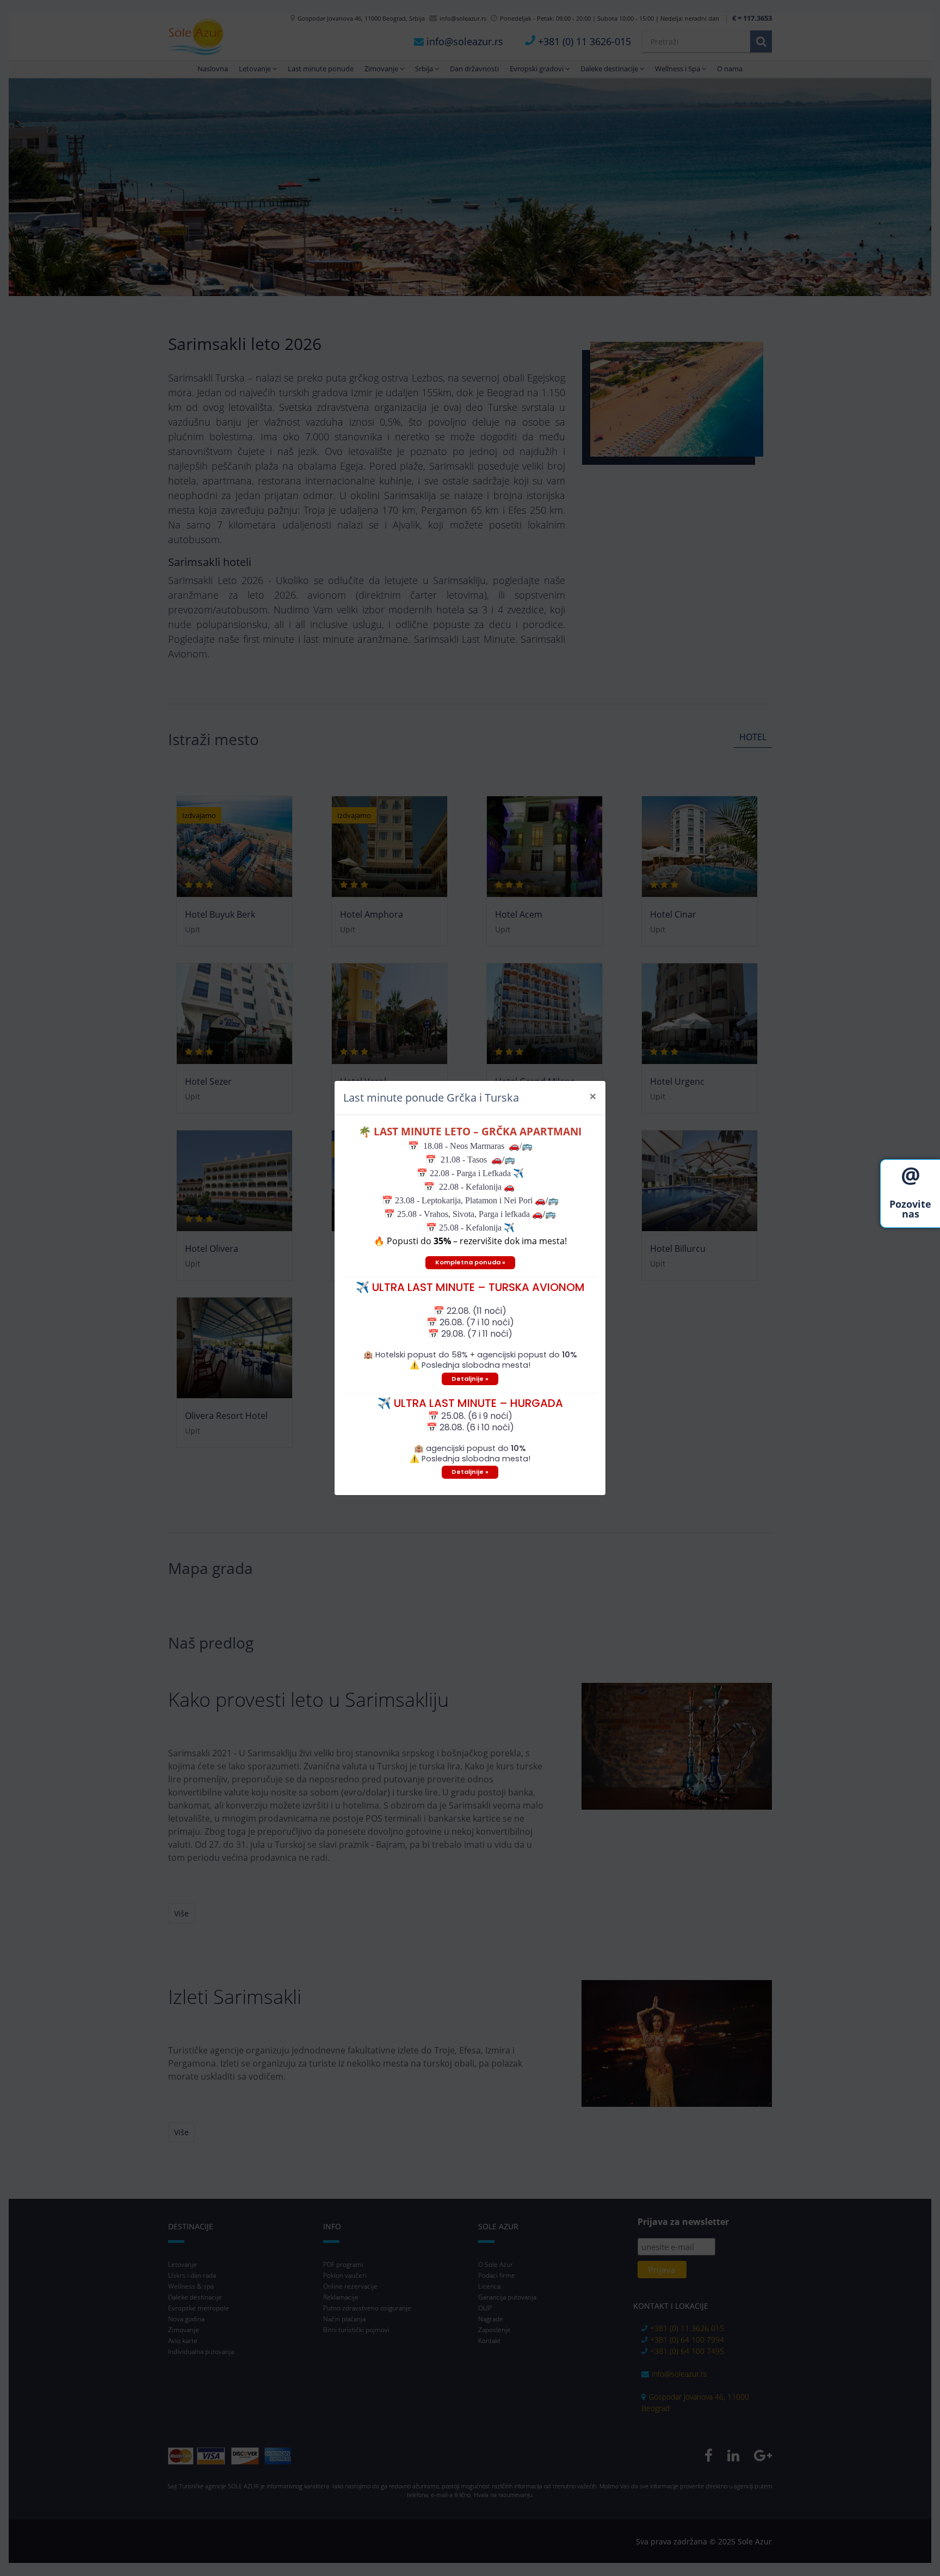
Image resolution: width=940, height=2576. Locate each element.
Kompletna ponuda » (470, 1262)
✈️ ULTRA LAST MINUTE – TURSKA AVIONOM (470, 1287)
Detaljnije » (470, 1379)
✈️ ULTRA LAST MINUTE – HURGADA (470, 1403)
